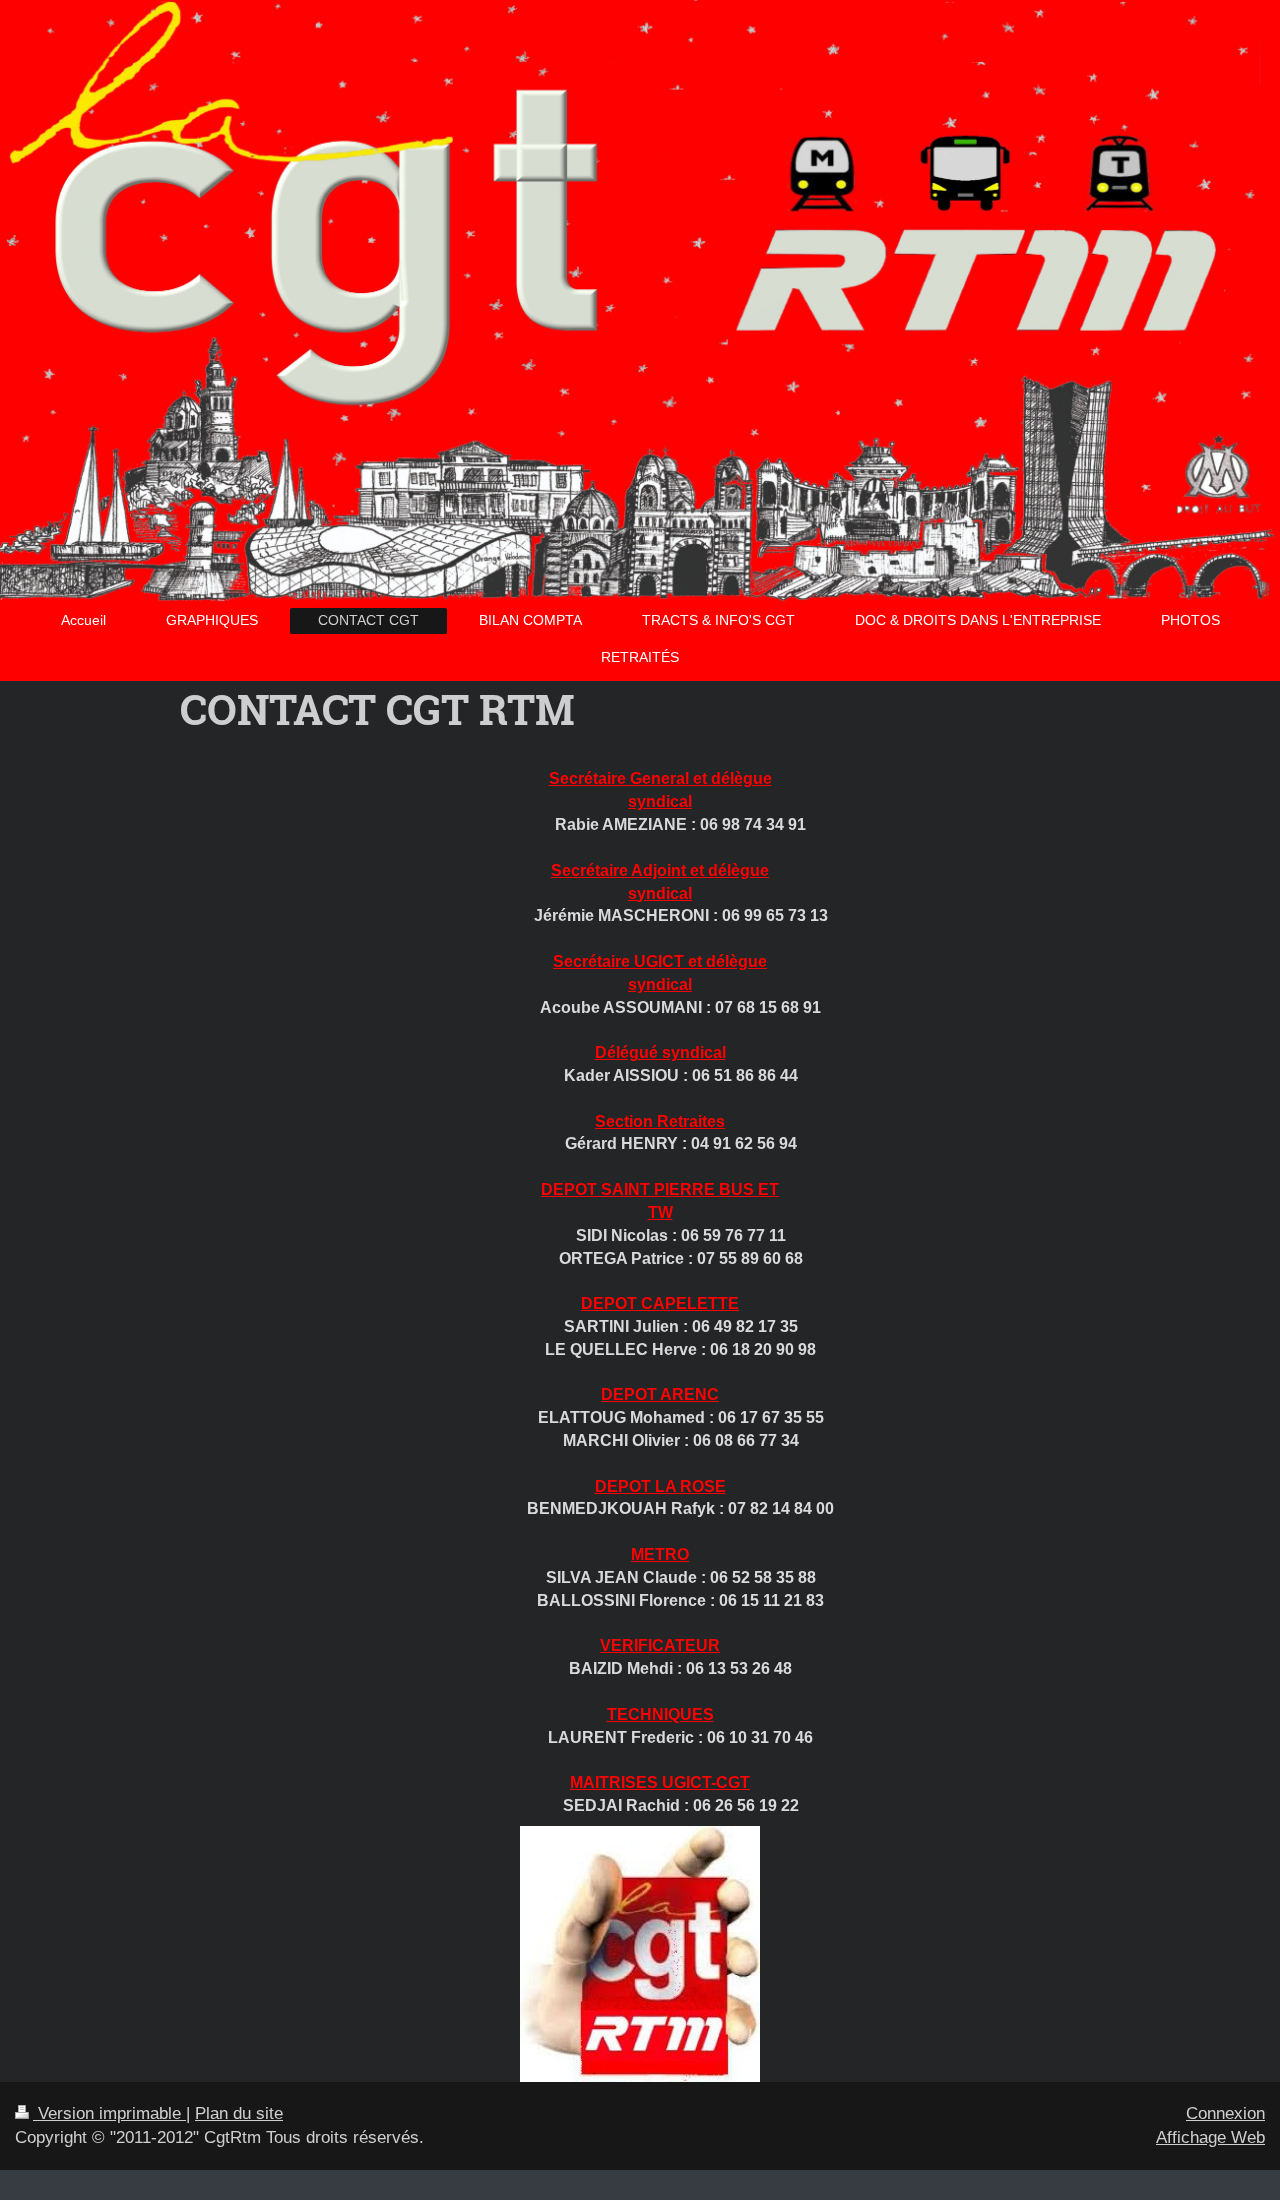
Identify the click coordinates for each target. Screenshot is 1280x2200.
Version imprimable (109, 2113)
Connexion (1225, 2113)
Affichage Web (1210, 2137)
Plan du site (239, 2113)
